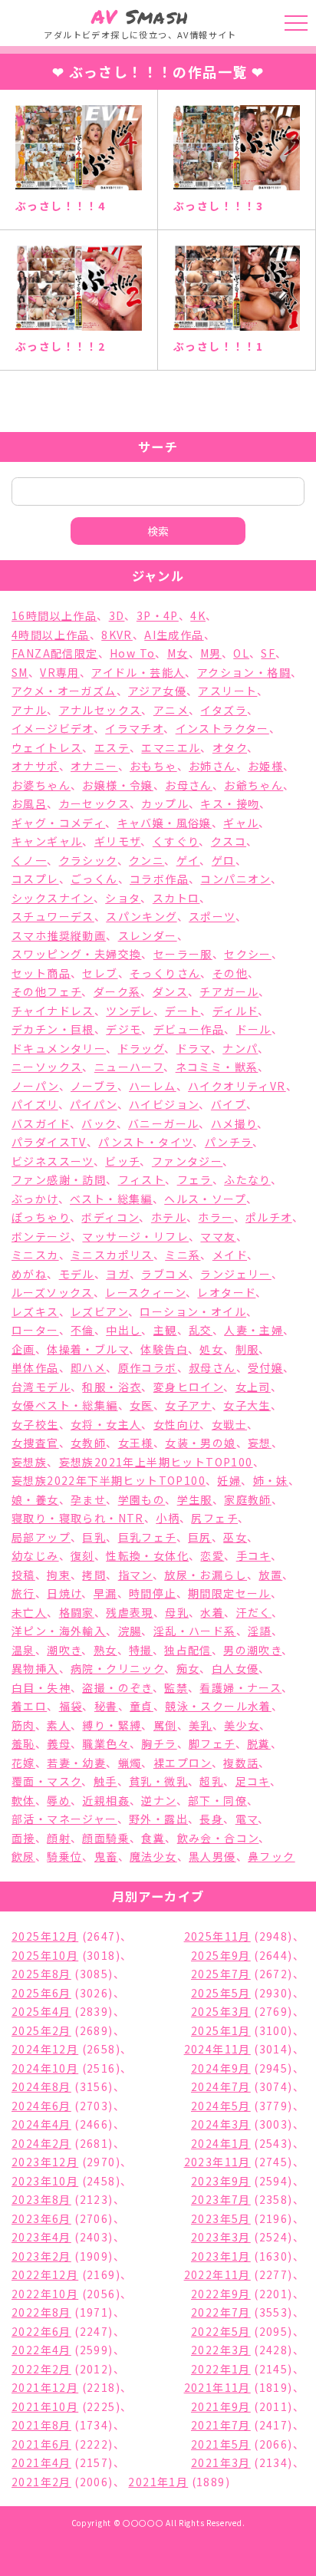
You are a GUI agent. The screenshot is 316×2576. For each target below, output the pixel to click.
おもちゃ (153, 766)
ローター (35, 1330)
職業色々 (106, 1743)
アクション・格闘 (244, 672)
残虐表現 (130, 1612)
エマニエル (171, 747)
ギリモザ (118, 841)
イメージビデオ (53, 728)
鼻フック (272, 1856)
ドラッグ (142, 1048)
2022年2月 (41, 2369)
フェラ (195, 1179)
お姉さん (212, 766)
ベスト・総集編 (111, 1199)
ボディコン (110, 1217)
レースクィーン (145, 1292)
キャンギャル (47, 841)
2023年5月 (221, 2218)
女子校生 (35, 1424)
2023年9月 (221, 2181)
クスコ (229, 841)
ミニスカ (35, 1255)
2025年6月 (41, 1993)
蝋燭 (130, 1763)
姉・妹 (271, 1480)
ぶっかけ (35, 1199)
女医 (142, 1405)
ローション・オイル (193, 1311)
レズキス (35, 1311)
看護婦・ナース (240, 1687)
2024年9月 (221, 2068)
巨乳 (94, 1537)
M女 (178, 653)
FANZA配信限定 (55, 653)
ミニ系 (183, 1255)
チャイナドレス (53, 1011)
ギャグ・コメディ (58, 823)
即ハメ (88, 1367)
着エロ (29, 1706)
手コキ (253, 1555)
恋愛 (212, 1555)
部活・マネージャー (64, 1819)
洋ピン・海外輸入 (59, 1631)
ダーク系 (117, 991)
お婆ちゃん (41, 785)
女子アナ (188, 1405)
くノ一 (29, 860)
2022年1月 (221, 2369)
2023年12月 (45, 2162)
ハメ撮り (234, 1123)
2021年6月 (41, 2444)
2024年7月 (221, 2086)
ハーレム (153, 1086)
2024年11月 (217, 2049)
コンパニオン (235, 879)
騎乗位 (64, 1856)
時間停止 (153, 1593)
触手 (105, 1781)
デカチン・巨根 (53, 1029)
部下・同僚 (217, 1800)
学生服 (195, 1499)
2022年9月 (221, 2294)
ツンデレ (130, 1011)
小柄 (168, 1518)
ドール (254, 1029)
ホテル (169, 1217)
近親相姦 (106, 1800)
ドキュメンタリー (59, 1048)
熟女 (105, 1650)
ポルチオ (269, 1217)
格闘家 (77, 1612)
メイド (230, 1255)
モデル (77, 1274)
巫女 (235, 1537)
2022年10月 (45, 2294)
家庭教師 (248, 1499)
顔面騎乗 (106, 1838)
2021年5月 (221, 2444)
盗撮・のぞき (117, 1687)
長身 (211, 1819)
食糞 (153, 1838)
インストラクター (222, 728)
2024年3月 (221, 2124)
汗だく (254, 1612)
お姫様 (265, 766)
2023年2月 (41, 2256)
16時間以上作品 (54, 615)
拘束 (59, 1575)
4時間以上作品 (51, 635)
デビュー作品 (189, 1029)
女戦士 (229, 1424)
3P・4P (158, 615)
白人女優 (235, 1668)
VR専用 (60, 672)
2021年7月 (221, 2425)
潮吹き (64, 1650)
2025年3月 (221, 2011)
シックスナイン (53, 898)
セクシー (248, 954)
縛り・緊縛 (112, 1725)
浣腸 (130, 1631)
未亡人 (29, 1612)
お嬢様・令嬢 (117, 785)
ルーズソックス (53, 1292)
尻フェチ (214, 1518)
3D (117, 615)
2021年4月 (41, 2462)
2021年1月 (158, 2482)
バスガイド (41, 1123)
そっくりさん (165, 973)
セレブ (100, 973)
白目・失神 (41, 1687)
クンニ (146, 860)
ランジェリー (235, 1274)
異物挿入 (35, 1668)
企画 (23, 1349)
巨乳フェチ (147, 1537)
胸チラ (159, 1743)
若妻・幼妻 (76, 1763)
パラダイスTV (49, 1142)
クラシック (88, 860)
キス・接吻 (230, 803)
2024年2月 (41, 2143)
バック (99, 1123)
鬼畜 (106, 1856)
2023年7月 (221, 2199)
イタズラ (224, 710)
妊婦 (229, 1480)
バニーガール (163, 1123)
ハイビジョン (164, 1104)
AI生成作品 (174, 635)
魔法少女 (153, 1856)
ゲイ (188, 860)
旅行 (23, 1593)
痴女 (188, 1668)
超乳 (211, 1781)
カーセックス (94, 803)
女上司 (253, 1387)
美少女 (242, 1725)
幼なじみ (35, 1555)
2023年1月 (221, 2256)
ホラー (216, 1217)
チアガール (229, 991)
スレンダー (148, 935)
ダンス (170, 991)
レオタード (226, 1292)
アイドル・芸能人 (138, 672)
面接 (23, 1838)
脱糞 (259, 1743)
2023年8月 (41, 2199)
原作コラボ (148, 1367)
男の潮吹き (252, 1650)
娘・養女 (35, 1499)
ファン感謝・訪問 (59, 1179)
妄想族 (29, 1462)
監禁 (176, 1687)
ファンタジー (187, 1161)
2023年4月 (41, 2237)
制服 (247, 1349)
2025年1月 (221, 2030)
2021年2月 (41, 2482)
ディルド (235, 1011)
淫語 (260, 1631)
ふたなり (247, 1179)
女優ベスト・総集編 (65, 1405)
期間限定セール (229, 1593)
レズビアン (99, 1311)
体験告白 (164, 1349)
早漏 (105, 1593)
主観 (165, 1330)
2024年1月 (221, 2143)
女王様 (136, 1443)
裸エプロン (183, 1763)
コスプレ (35, 879)
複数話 (241, 1763)
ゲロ (224, 860)
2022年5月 (221, 2331)
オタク (230, 747)
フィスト (142, 1179)
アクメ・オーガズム (64, 691)
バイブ (229, 1104)
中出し (123, 1330)
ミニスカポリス (112, 1255)
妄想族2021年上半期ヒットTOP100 (156, 1462)
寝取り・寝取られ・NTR (78, 1518)
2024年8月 (41, 2086)
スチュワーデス (53, 916)
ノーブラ (94, 1086)
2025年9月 (221, 1955)
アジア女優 (157, 691)
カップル (165, 803)
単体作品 (35, 1367)
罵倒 (165, 1725)
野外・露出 (158, 1819)
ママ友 (218, 1236)
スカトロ (176, 898)
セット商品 (41, 973)
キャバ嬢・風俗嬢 (165, 823)
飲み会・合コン (218, 1838)
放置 (270, 1575)
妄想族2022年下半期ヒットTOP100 (109, 1480)
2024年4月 (41, 2124)
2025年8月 (41, 1974)
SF (268, 653)
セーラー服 (183, 954)
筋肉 (23, 1725)
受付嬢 (265, 1367)
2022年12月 (45, 2274)
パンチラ (229, 1142)
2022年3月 (221, 2350)
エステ (112, 747)
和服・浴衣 (112, 1387)
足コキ (253, 1781)
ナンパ (240, 1048)
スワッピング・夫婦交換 (76, 954)
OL (241, 653)
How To (132, 653)
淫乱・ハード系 (195, 1631)
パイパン (94, 1104)
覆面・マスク (46, 1781)
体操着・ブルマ (88, 1349)
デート (183, 1011)
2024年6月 (41, 2106)
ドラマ (194, 1048)
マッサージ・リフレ (135, 1236)
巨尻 (200, 1537)
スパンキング (141, 916)
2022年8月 (41, 2312)
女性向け (177, 1424)
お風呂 (29, 803)
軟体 (23, 1800)
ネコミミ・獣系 (217, 1067)
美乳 (201, 1725)
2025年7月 (221, 1974)
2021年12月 (45, 2387)
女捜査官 (35, 1443)
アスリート (227, 691)
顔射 (59, 1838)
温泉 (23, 1650)
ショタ (123, 898)
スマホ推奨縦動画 (59, 935)
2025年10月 (45, 1955)
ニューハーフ (129, 1067)
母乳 (177, 1612)
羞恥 (23, 1743)
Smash (140, 16)
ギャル (241, 823)
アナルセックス (100, 710)
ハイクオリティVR (237, 1086)
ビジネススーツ (53, 1161)
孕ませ (88, 1499)
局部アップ (41, 1537)
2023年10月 (45, 2181)
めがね (29, 1274)
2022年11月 (217, 2274)
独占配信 (188, 1650)
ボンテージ (41, 1236)
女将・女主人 (106, 1424)
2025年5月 (221, 1993)
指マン (135, 1575)
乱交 (201, 1330)
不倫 (82, 1330)
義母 (59, 1743)
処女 (211, 1349)
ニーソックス (47, 1067)
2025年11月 (217, 1936)
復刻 (82, 1555)
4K (198, 615)
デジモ (123, 1029)
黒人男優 (212, 1856)
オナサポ (35, 766)
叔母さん (212, 1367)
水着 (212, 1612)
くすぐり (176, 841)
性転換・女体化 (147, 1555)
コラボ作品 (159, 879)
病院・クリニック (117, 1668)
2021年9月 (221, 2406)
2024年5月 (221, 2106)
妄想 (260, 1443)
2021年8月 (41, 2425)
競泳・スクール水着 (218, 1706)
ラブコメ (165, 1274)
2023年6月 (41, 2218)
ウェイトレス (47, 747)
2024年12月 (45, 2049)
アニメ (171, 710)
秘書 (106, 1706)
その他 (230, 973)
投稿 (23, 1575)
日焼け (64, 1593)
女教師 (88, 1443)
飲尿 (23, 1856)
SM (20, 672)
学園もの (142, 1499)
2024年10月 (45, 2068)
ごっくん (94, 879)
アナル (29, 710)
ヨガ (118, 1274)
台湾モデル (41, 1387)
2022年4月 (41, 2350)
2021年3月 (221, 2462)
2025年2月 (41, 2030)
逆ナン (158, 1800)
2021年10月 (45, 2406)
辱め (59, 1800)
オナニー (94, 766)
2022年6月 (41, 2331)
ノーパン (35, 1086)
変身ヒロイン (188, 1387)
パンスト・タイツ (145, 1142)
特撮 (141, 1650)
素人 (59, 1725)
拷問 (94, 1575)
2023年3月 (221, 2237)
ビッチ (122, 1161)
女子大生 (247, 1405)
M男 (211, 653)
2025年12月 (45, 1936)
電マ (247, 1819)
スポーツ (212, 916)
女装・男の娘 (200, 1443)
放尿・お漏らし (206, 1575)
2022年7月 (221, 2312)
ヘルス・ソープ (205, 1199)
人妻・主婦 (253, 1330)
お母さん (189, 785)
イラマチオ (134, 728)
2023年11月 (217, 2162)
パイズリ (35, 1104)
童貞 (142, 1706)
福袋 (71, 1706)
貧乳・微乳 (158, 1781)
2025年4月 (41, 2011)
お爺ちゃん (253, 785)
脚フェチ (212, 1743)
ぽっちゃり (41, 1217)
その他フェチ (46, 991)
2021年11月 (217, 2387)
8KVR (117, 635)
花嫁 (23, 1763)
